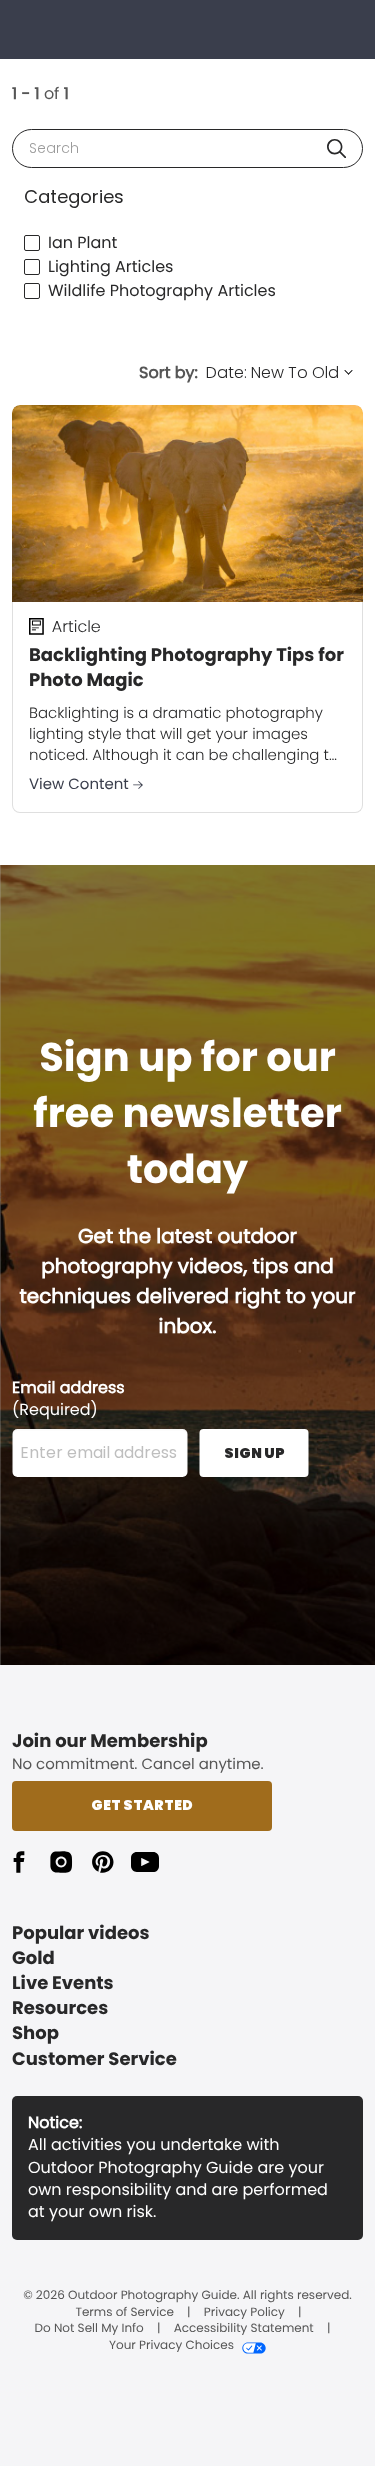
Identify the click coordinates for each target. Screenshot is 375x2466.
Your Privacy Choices (171, 2346)
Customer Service (94, 2059)
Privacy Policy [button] (244, 2313)
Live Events (63, 1983)
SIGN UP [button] (254, 1453)
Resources (60, 2008)
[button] (336, 148)
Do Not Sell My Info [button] (89, 2329)
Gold (33, 1958)
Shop (35, 2033)
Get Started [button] (142, 1805)
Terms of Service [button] (124, 2313)
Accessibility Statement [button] (244, 2329)
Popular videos (81, 1933)
